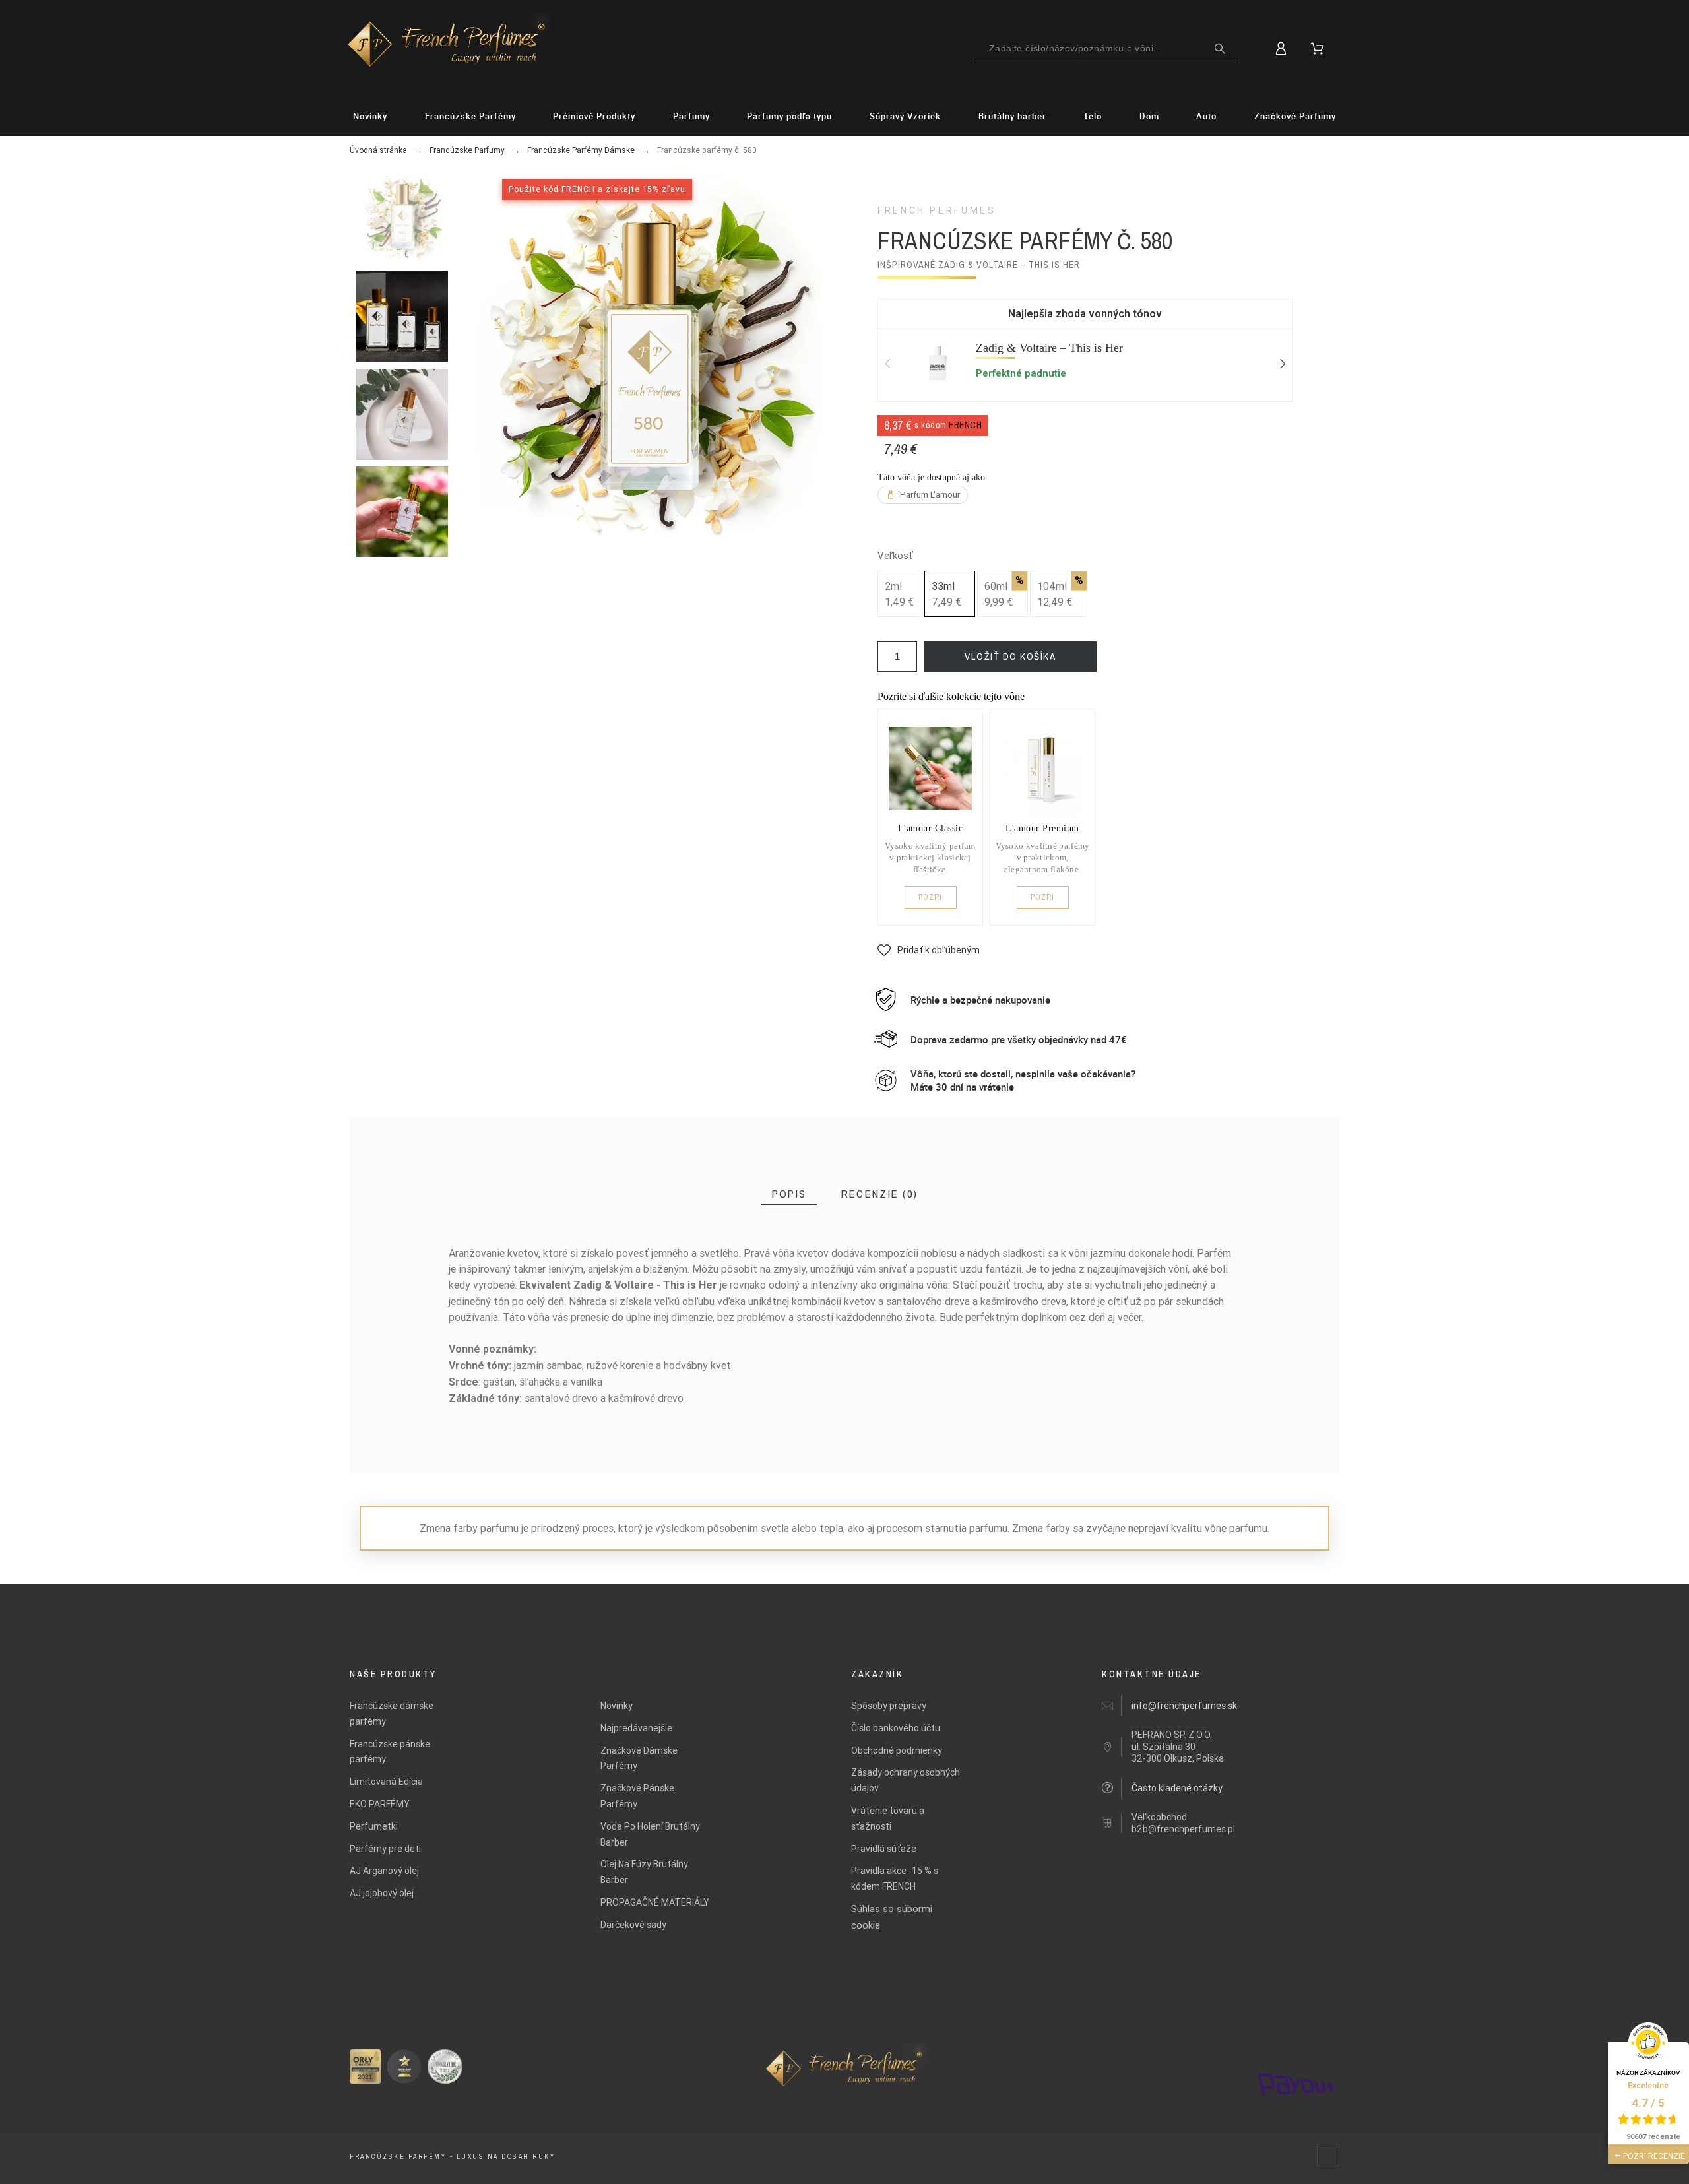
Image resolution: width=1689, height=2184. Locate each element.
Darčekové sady (633, 1925)
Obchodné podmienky (897, 1750)
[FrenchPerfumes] (447, 46)
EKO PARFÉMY (380, 1804)
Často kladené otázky (1177, 1788)
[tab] (789, 1194)
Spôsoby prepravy (889, 1706)
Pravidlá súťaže (884, 1849)
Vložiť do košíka (1010, 656)
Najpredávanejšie (636, 1728)
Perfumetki (374, 1826)
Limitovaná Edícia (386, 1782)
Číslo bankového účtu (896, 1728)
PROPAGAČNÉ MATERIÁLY (655, 1902)
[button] (929, 950)
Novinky (617, 1706)
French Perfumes (937, 210)
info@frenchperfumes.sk (1184, 1706)
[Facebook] (1328, 2155)
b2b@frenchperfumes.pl (1183, 1829)
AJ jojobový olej (382, 1893)
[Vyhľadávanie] (1220, 49)
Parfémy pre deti (385, 1849)
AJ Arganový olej (384, 1871)
